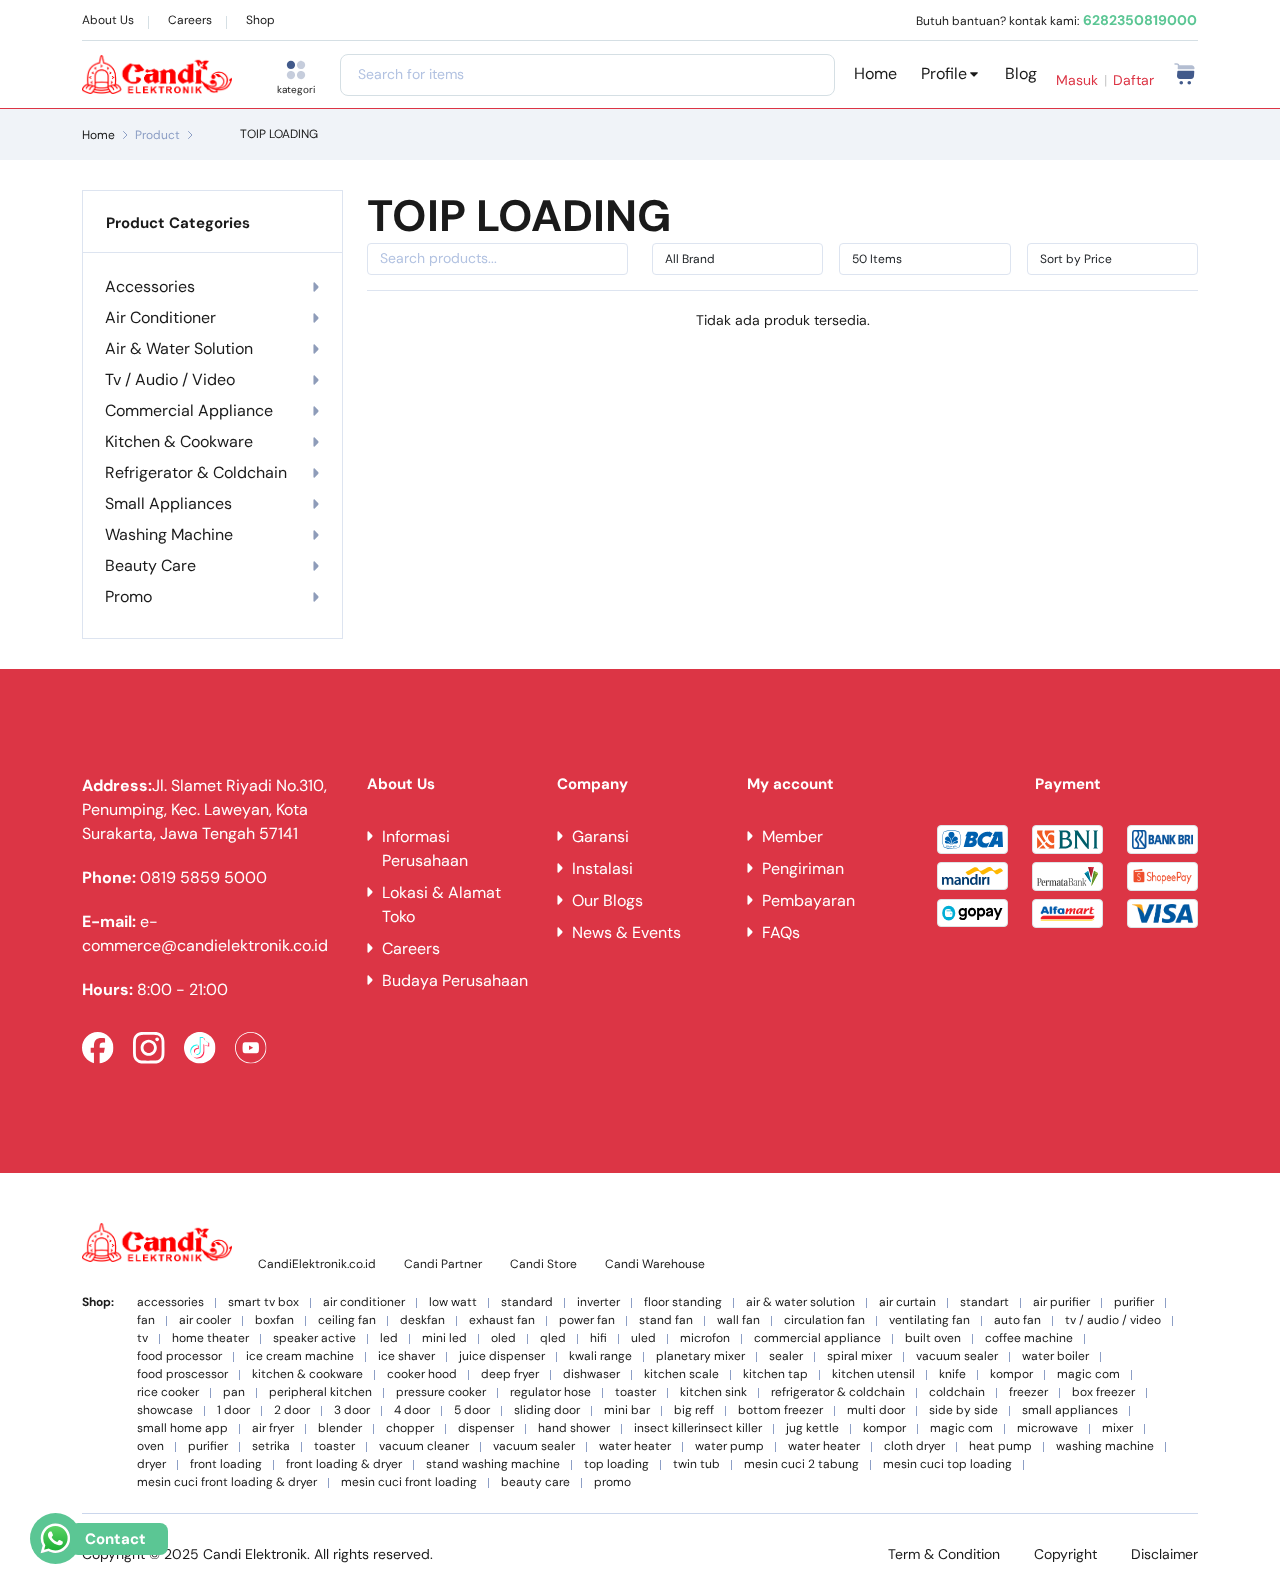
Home (875, 73)
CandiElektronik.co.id (317, 1264)
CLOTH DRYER (914, 1446)
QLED (553, 1338)
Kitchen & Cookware (179, 441)
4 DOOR (412, 1410)
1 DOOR (233, 1410)
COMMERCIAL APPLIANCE (817, 1338)
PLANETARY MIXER (700, 1356)
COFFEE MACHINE (1029, 1338)
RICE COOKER (168, 1392)
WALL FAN (738, 1320)
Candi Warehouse (655, 1264)
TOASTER (635, 1392)
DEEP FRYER (510, 1374)
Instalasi (602, 868)
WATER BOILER (1055, 1356)
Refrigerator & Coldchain (196, 472)
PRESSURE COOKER (441, 1392)
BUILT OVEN (933, 1338)
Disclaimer (1164, 1554)
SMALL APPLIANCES (1070, 1410)
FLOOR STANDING (683, 1302)
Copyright (1065, 1554)
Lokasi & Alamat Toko (441, 904)
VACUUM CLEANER (424, 1446)
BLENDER (340, 1428)
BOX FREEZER (1103, 1392)
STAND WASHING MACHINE (493, 1464)
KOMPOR (1011, 1374)
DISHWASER (591, 1374)
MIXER (1117, 1428)
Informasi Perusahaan (425, 848)
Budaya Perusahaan (455, 980)
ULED (643, 1338)
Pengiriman (803, 868)
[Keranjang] (1185, 72)
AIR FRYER (273, 1428)
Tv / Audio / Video (170, 379)
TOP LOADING (616, 1464)
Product (157, 135)
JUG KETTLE (812, 1428)
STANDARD (527, 1302)
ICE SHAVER (406, 1356)
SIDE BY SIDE (963, 1410)
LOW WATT (453, 1302)
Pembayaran (808, 900)
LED (389, 1338)
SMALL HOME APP (182, 1428)
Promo (128, 596)
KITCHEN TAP (775, 1374)
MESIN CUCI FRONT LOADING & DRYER (227, 1482)
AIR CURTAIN (907, 1302)
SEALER (786, 1356)
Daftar (1133, 80)
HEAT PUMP (1000, 1446)
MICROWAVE (1047, 1428)
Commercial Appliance (189, 410)
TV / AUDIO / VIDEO (1113, 1320)
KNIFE (952, 1374)
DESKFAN (422, 1320)
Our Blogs (607, 900)
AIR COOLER (205, 1320)
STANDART (984, 1302)
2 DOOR (292, 1410)
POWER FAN (587, 1320)
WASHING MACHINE (1105, 1446)
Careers (190, 20)
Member (792, 836)
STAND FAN (666, 1320)
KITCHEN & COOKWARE (307, 1374)
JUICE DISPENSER (502, 1356)
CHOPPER (410, 1428)
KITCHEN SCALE (681, 1374)
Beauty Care (150, 565)
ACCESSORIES (170, 1302)
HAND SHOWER (574, 1428)
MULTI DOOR (876, 1410)
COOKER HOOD (422, 1374)
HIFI (598, 1338)
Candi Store (543, 1264)
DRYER (151, 1464)
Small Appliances (168, 503)
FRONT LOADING (226, 1464)
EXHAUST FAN (502, 1320)
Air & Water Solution (179, 348)
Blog (1021, 73)
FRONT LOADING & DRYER (344, 1464)
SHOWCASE (165, 1410)
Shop (260, 20)
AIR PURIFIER (1061, 1302)
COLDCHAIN (957, 1392)
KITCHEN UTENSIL (873, 1374)
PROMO (612, 1482)
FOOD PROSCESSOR (182, 1374)
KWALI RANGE (600, 1356)
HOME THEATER (210, 1338)
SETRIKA (271, 1446)
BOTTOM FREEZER (780, 1410)
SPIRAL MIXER (859, 1356)
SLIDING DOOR (547, 1410)
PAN (234, 1392)
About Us (108, 20)
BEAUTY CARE (535, 1482)
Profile (944, 73)
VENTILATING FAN (929, 1320)
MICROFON (705, 1338)
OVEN (150, 1446)
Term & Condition (944, 1554)
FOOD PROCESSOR (179, 1356)
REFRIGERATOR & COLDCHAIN (838, 1392)
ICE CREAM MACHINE (300, 1356)
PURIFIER (1134, 1302)
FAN (146, 1320)
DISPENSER (486, 1428)
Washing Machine (169, 534)
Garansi (600, 836)
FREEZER (1028, 1392)
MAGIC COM (1088, 1374)
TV (142, 1338)
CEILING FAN (347, 1320)
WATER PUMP (729, 1446)
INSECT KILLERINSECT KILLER (698, 1428)
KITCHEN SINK (713, 1392)
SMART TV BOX (263, 1302)
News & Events (626, 932)
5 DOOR (472, 1410)
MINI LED (444, 1338)
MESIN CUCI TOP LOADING (947, 1464)
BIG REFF (694, 1410)
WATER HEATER (635, 1446)
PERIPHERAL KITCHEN (320, 1392)
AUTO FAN (1017, 1320)
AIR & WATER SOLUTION (800, 1302)
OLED (503, 1338)
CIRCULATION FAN (824, 1320)
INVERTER (598, 1302)
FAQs (781, 932)
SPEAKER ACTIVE (314, 1338)
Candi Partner (443, 1264)
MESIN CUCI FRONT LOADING (409, 1482)
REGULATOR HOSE (550, 1392)
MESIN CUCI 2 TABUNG (801, 1464)
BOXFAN (274, 1320)
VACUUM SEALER (957, 1356)
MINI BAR (627, 1410)
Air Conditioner (160, 317)
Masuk (1077, 80)
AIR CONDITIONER (364, 1302)
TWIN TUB (696, 1464)
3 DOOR (352, 1410)
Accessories (150, 286)
